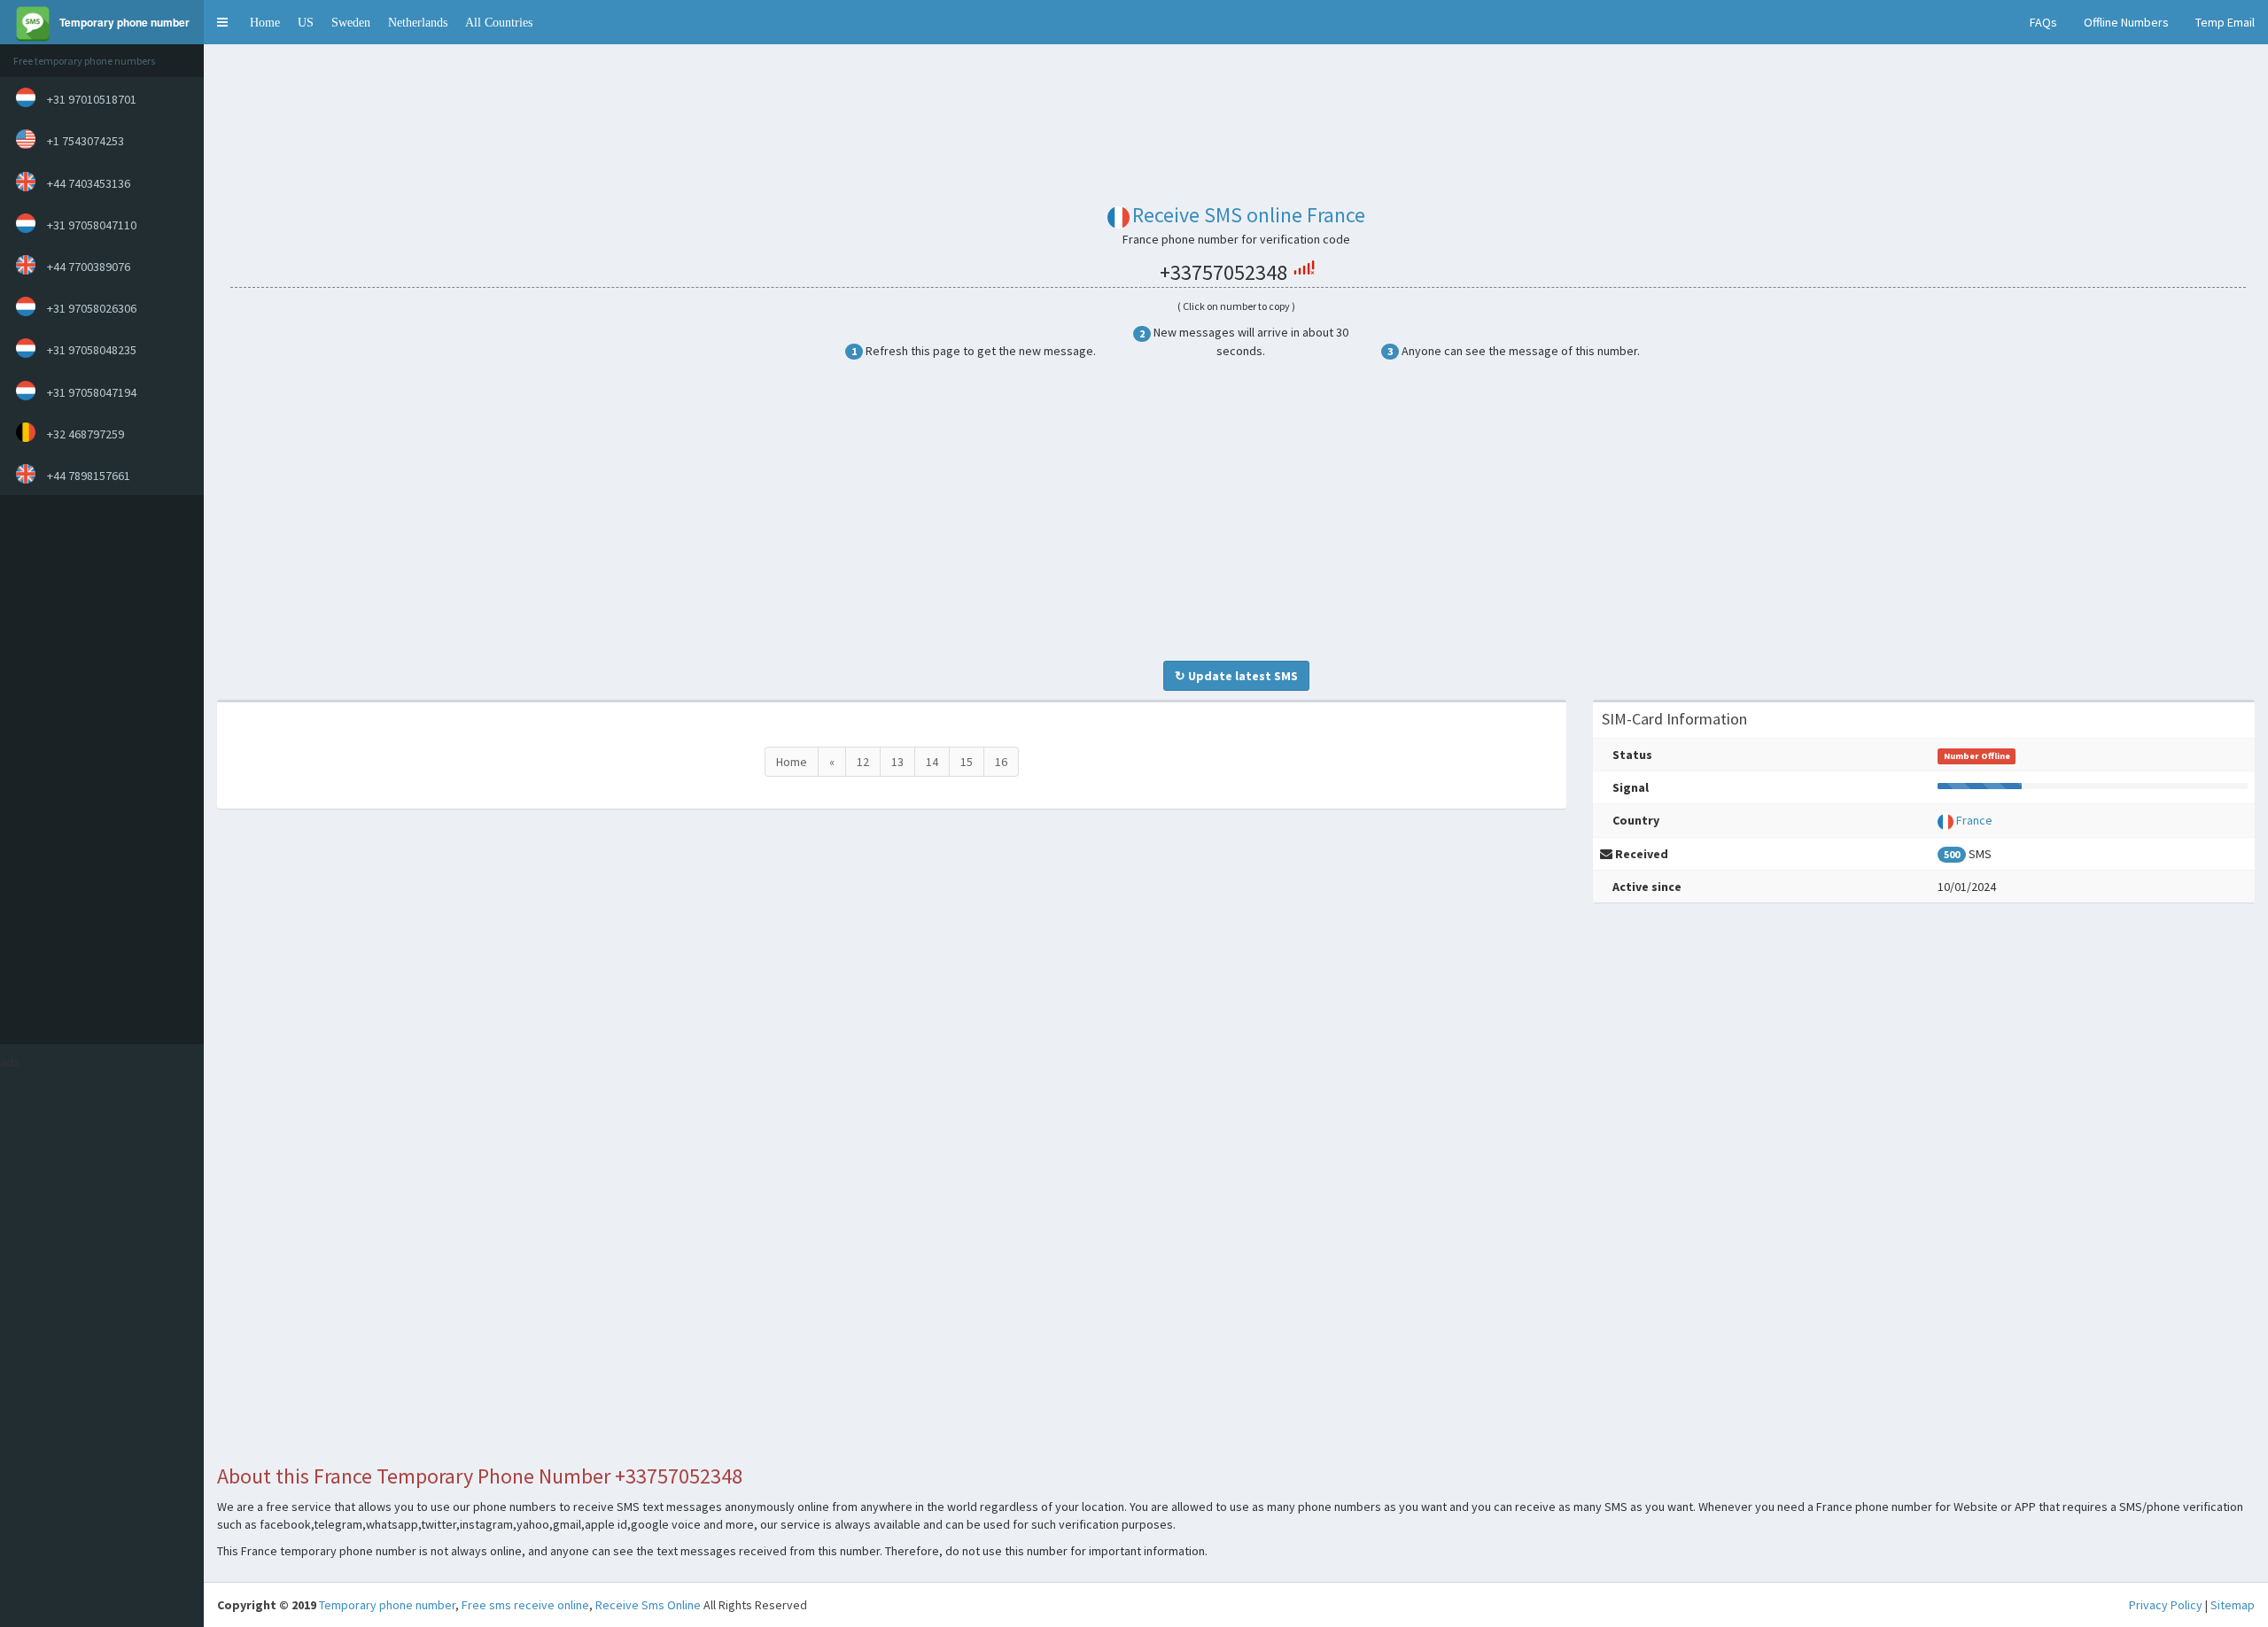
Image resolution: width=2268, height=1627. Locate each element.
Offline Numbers (2126, 22)
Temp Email (2225, 22)
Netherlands (418, 22)
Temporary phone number (387, 1605)
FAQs (2043, 22)
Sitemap (2233, 1605)
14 (932, 762)
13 (897, 762)
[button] (222, 22)
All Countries (499, 22)
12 (863, 762)
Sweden (351, 22)
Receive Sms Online (648, 1605)
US (306, 22)
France (1974, 820)
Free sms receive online (525, 1605)
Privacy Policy (2166, 1605)
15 (967, 762)
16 (1001, 762)
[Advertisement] (97, 770)
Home (265, 22)
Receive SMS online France (1249, 215)
